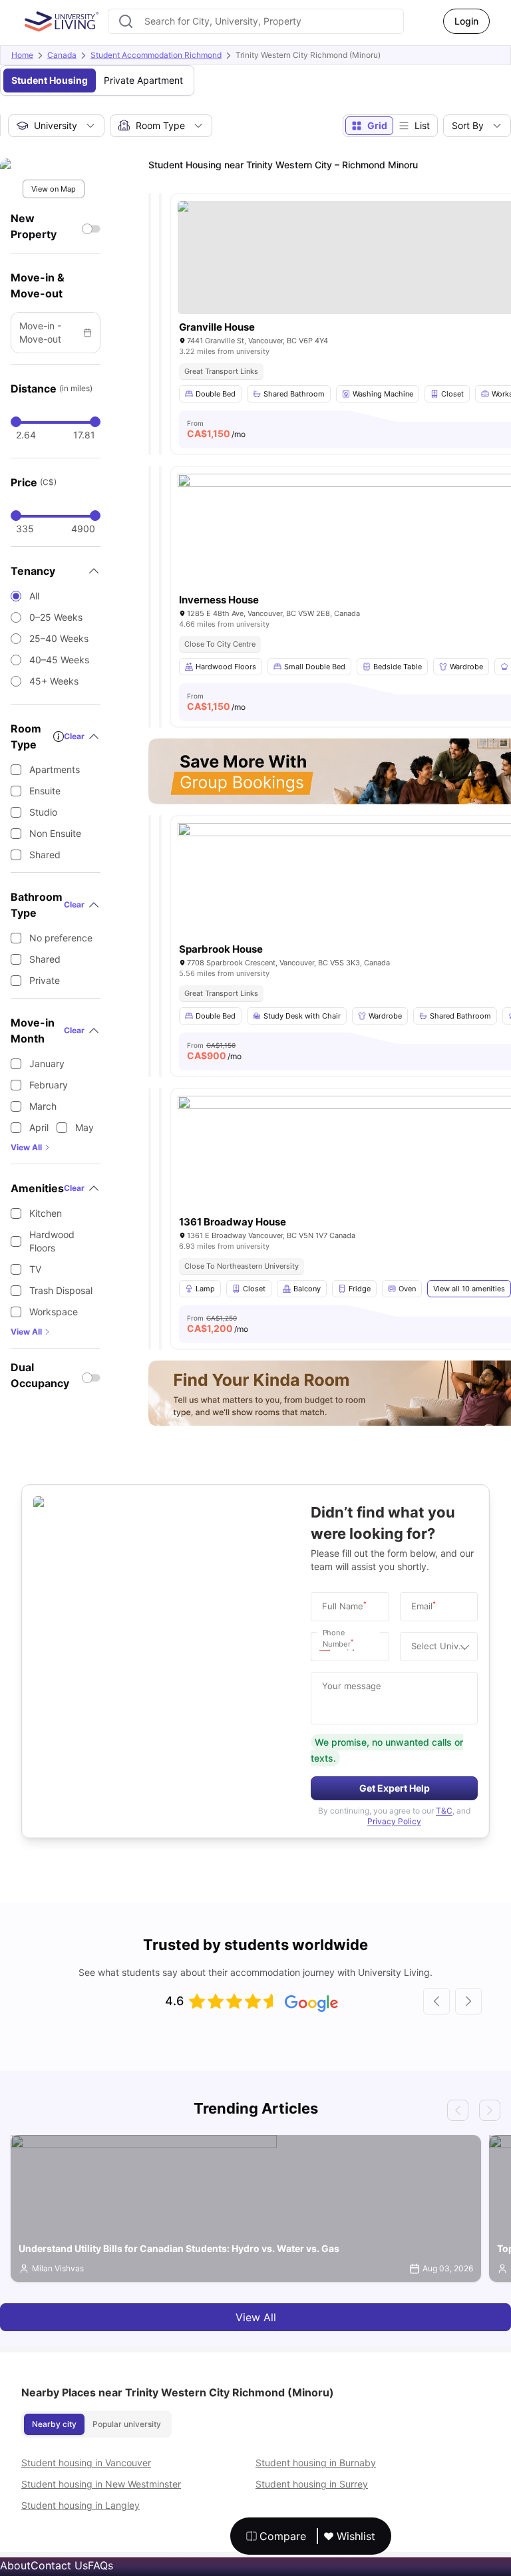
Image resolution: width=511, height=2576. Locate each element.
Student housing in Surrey (312, 2484)
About (15, 2565)
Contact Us (59, 2565)
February (49, 1085)
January (47, 1063)
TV (35, 1269)
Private (45, 980)
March (43, 1106)
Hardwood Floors (52, 1241)
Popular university (127, 2424)
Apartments (55, 769)
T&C (444, 1811)
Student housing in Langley (81, 2505)
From (216, 429)
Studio (43, 812)
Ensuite (45, 791)
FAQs (100, 2565)
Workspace (54, 1312)
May (85, 1127)
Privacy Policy (394, 1821)
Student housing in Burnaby (316, 2463)
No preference (61, 938)
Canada (62, 55)
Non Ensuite (55, 833)
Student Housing (50, 80)
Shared (45, 855)
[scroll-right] (468, 2001)
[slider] (16, 422)
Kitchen (46, 1213)
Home (22, 55)
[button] (328, 1647)
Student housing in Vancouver (86, 2463)
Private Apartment (143, 80)
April (39, 1127)
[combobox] (256, 21)
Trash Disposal (61, 1290)
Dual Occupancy (40, 1375)
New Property (34, 226)
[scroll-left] (436, 2001)
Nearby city (54, 2424)
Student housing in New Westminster (101, 2484)
